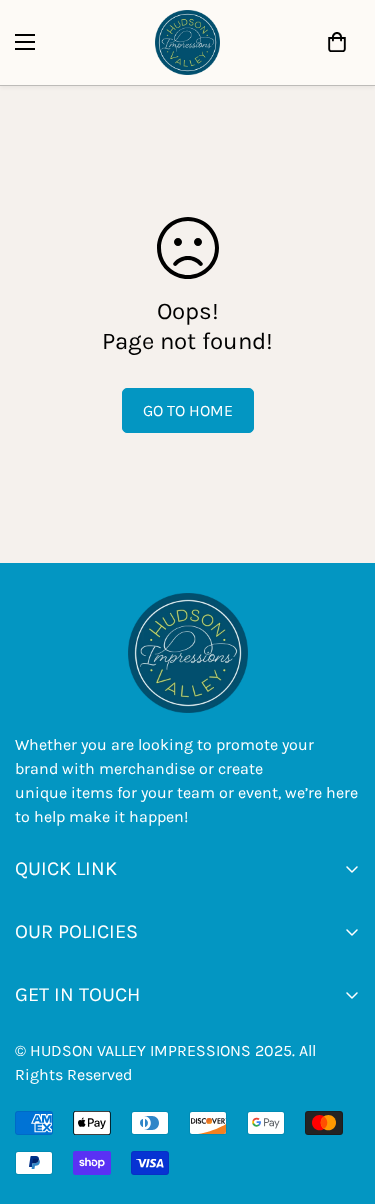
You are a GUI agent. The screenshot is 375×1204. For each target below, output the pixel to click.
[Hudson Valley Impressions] (187, 42)
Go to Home (188, 410)
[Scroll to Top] (208, 1098)
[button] (337, 42)
